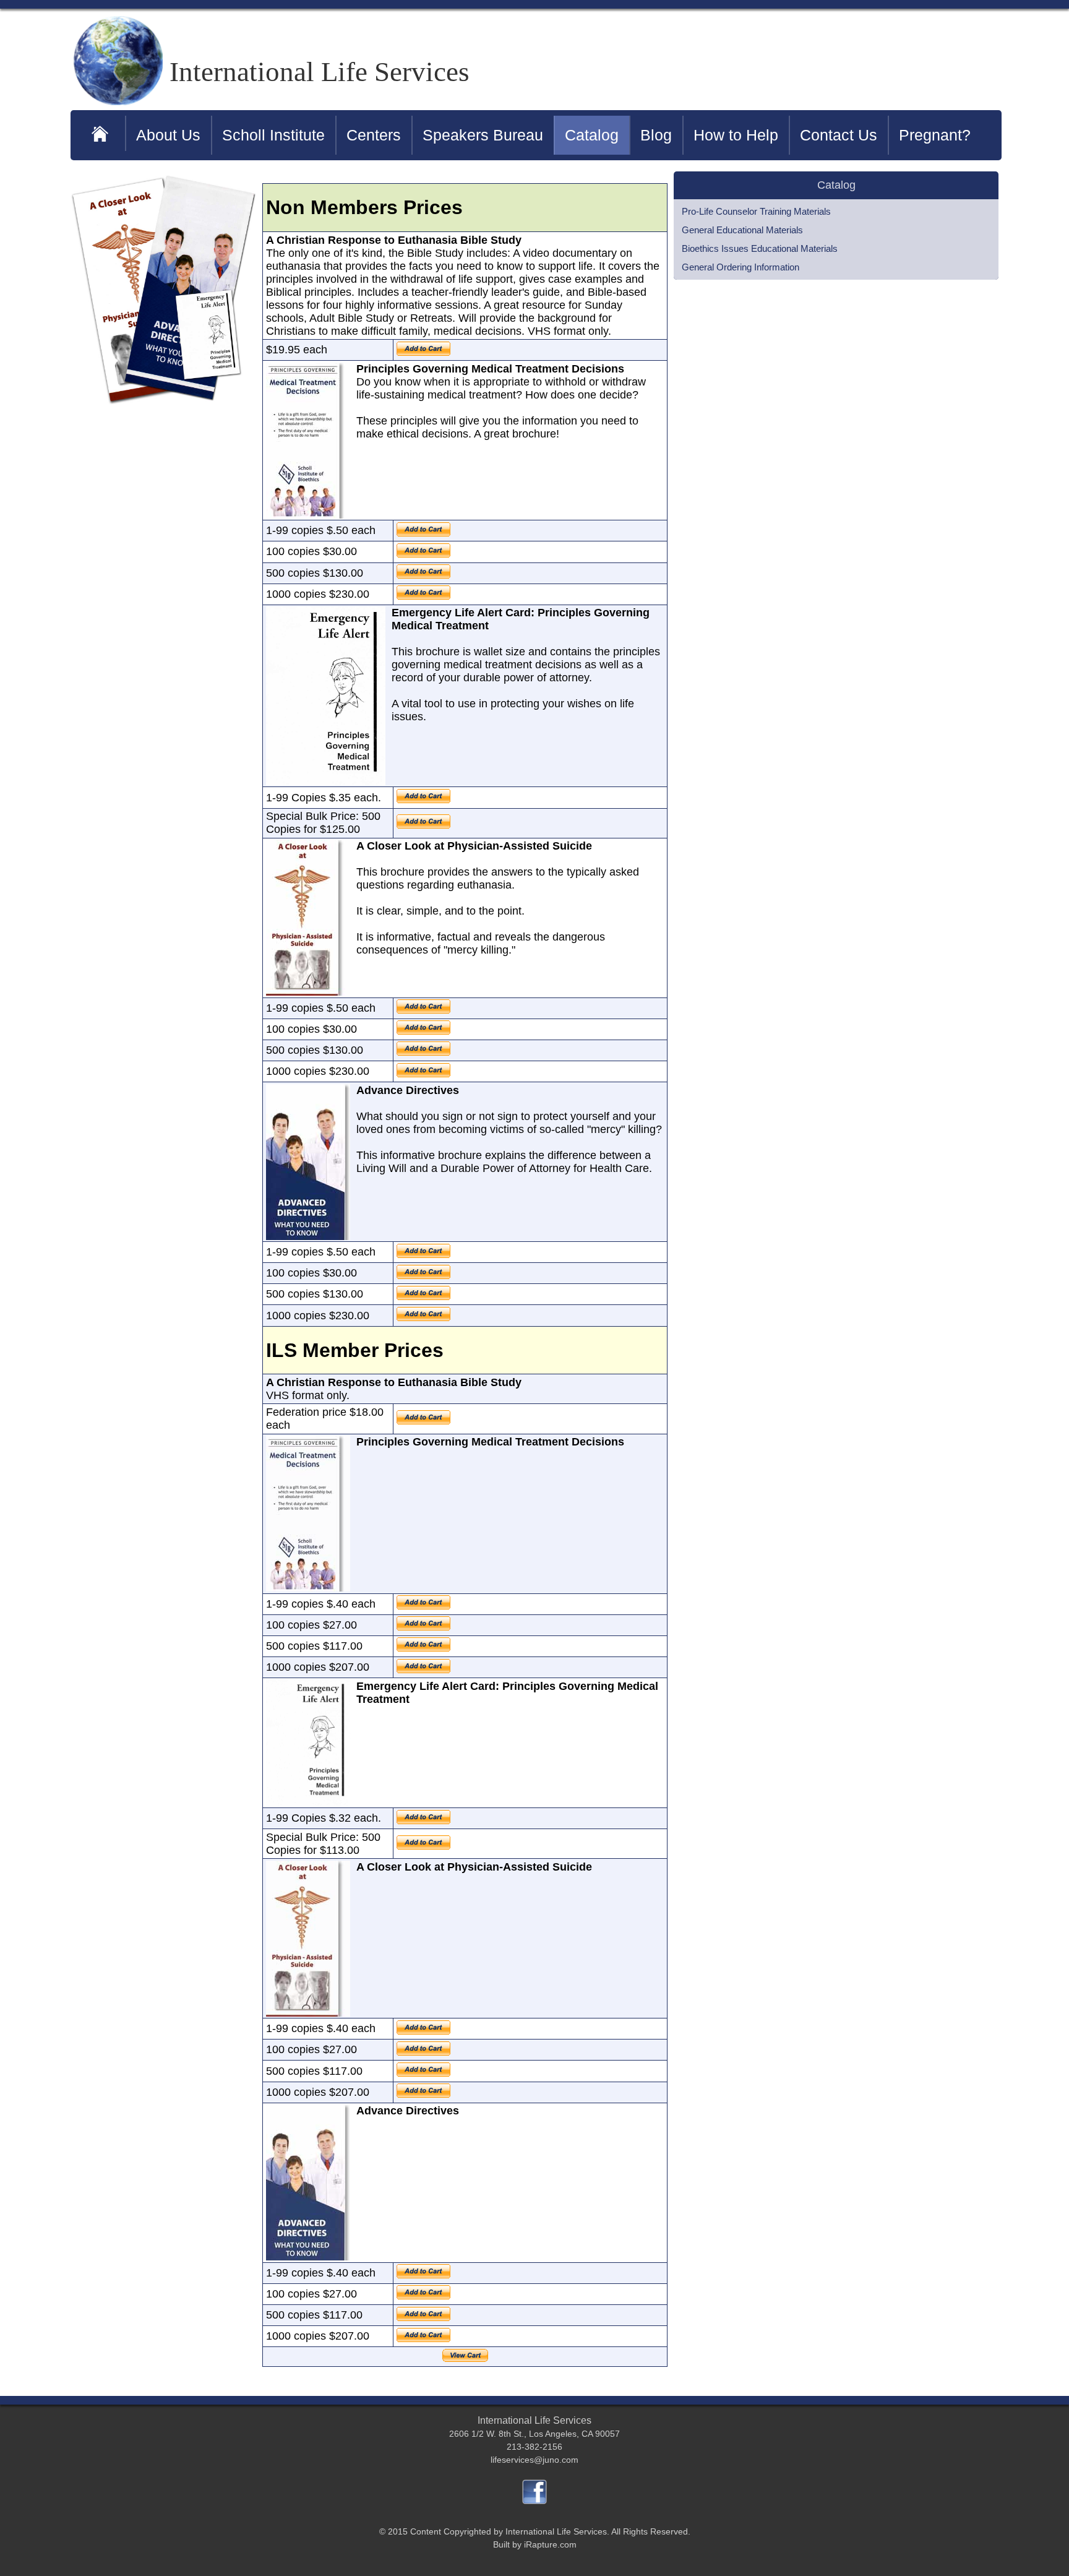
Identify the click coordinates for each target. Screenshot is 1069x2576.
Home (101, 133)
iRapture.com (550, 2544)
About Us (168, 135)
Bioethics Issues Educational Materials (760, 248)
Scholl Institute (273, 135)
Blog (656, 135)
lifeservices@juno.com (534, 2460)
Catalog (592, 135)
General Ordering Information (741, 267)
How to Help (736, 135)
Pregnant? (935, 135)
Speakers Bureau (483, 135)
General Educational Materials (742, 230)
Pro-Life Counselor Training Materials (756, 211)
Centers (374, 135)
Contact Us (839, 135)
